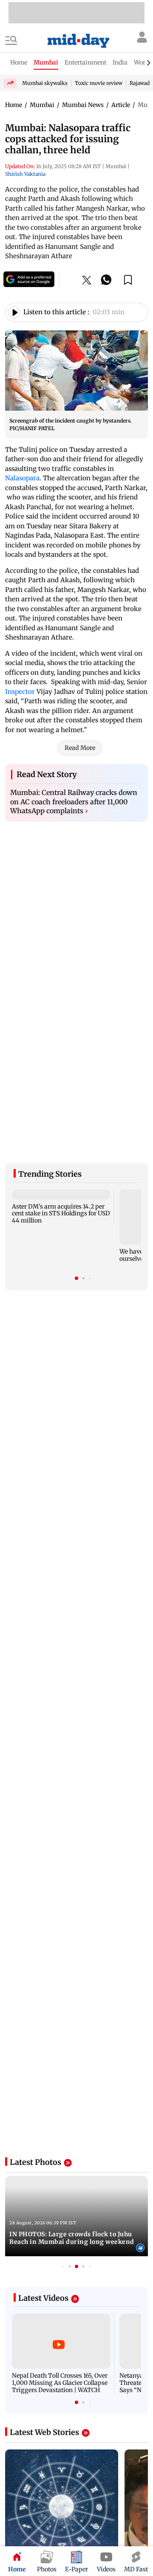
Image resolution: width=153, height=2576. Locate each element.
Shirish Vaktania (25, 174)
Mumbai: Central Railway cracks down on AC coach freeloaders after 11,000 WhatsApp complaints (74, 802)
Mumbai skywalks (45, 83)
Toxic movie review (99, 83)
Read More (80, 748)
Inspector (21, 692)
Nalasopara (22, 478)
